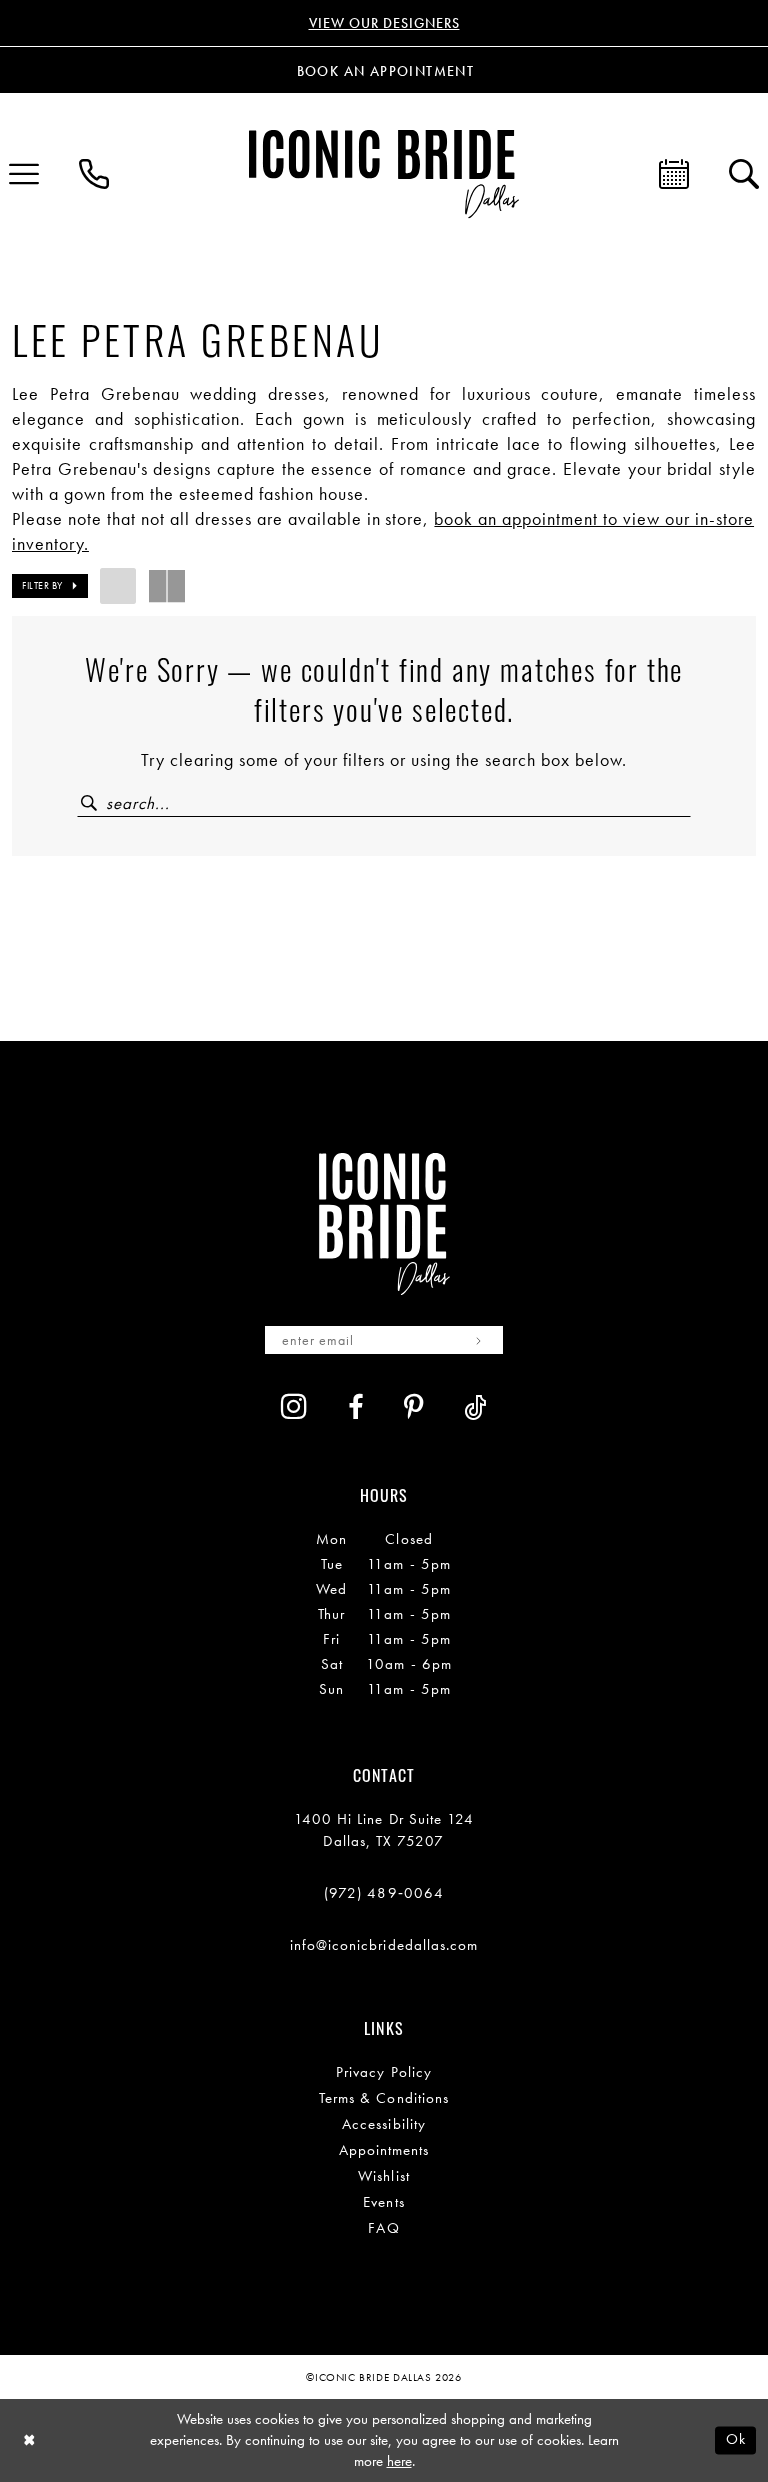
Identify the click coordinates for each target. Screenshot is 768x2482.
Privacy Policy (384, 2072)
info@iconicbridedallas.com (384, 1945)
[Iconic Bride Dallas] (384, 173)
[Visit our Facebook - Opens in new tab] (356, 1407)
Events (383, 2202)
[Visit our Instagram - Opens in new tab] (294, 1406)
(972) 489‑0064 (384, 1893)
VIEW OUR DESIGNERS (384, 23)
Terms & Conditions (384, 2098)
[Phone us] (94, 174)
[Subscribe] (478, 1340)
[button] (50, 586)
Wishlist (384, 2176)
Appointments (384, 2150)
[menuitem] (94, 174)
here (399, 2461)
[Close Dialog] (29, 2440)
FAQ (383, 2228)
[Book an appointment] (674, 174)
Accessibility (384, 2124)
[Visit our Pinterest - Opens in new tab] (414, 1407)
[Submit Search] (91, 803)
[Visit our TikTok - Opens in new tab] (475, 1407)
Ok (736, 2440)
